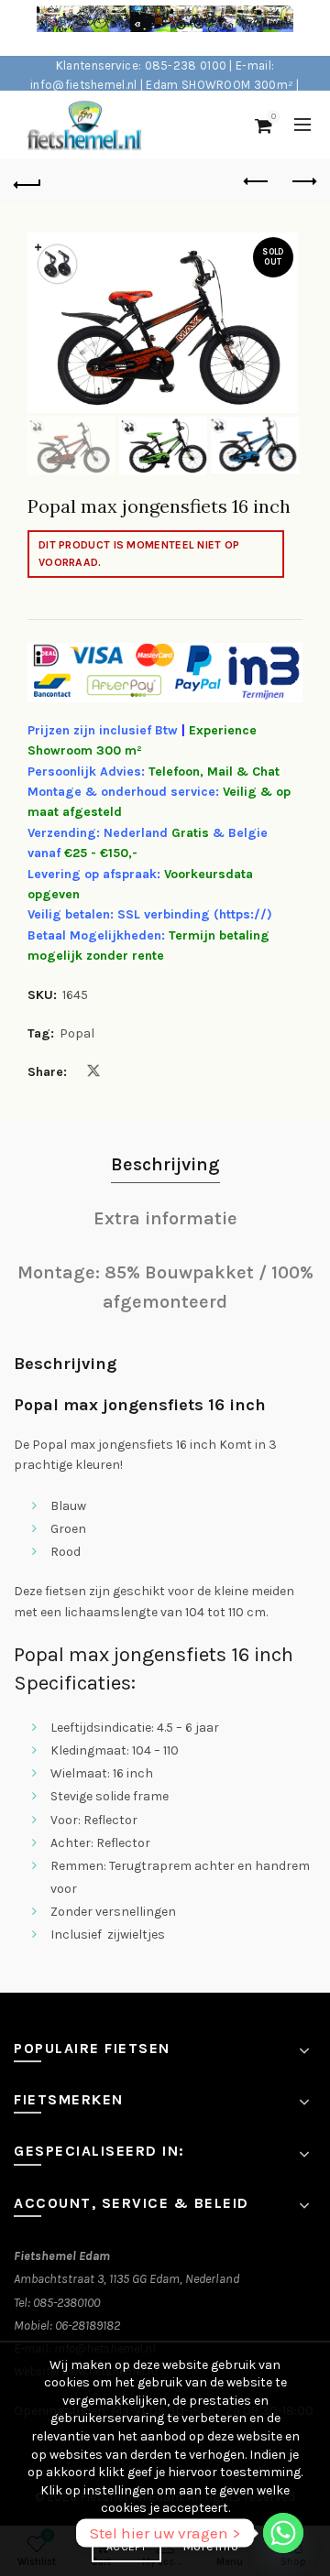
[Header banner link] (147, 28)
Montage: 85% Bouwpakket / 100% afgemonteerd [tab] (165, 1287)
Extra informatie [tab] (165, 1218)
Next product (302, 182)
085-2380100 (66, 2303)
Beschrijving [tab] (165, 1164)
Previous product (257, 182)
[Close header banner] (312, 28)
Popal (77, 1033)
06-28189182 (88, 2326)
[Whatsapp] (283, 2533)
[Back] (27, 182)
